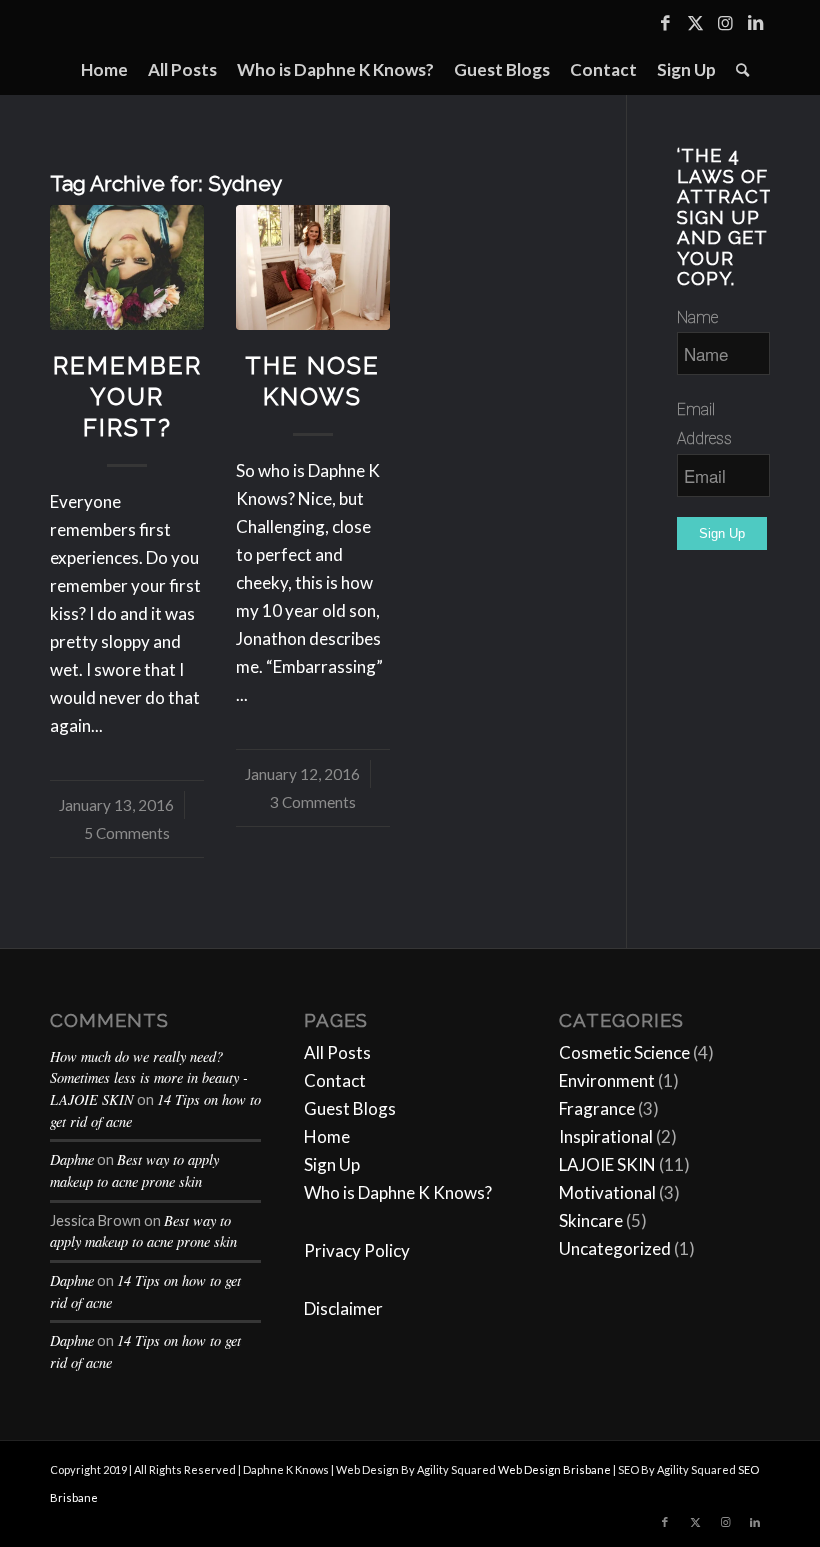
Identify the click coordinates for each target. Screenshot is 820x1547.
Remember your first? (127, 397)
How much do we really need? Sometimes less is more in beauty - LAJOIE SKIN (149, 1078)
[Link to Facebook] (665, 23)
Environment (607, 1080)
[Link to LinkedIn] (755, 23)
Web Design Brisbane (554, 1469)
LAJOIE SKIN (607, 1164)
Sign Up (332, 1164)
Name (697, 317)
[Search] (737, 70)
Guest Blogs (350, 1108)
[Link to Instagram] (725, 23)
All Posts (337, 1052)
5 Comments (127, 833)
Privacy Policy (357, 1250)
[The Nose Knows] (313, 267)
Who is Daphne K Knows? (398, 1192)
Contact (335, 1080)
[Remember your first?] (127, 267)
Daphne (72, 1159)
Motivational (607, 1192)
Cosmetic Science (624, 1052)
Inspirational (606, 1136)
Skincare (591, 1220)
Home (327, 1136)
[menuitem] (104, 70)
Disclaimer (343, 1308)
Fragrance (597, 1108)
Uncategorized (615, 1248)
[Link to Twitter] (695, 23)
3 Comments (313, 802)
